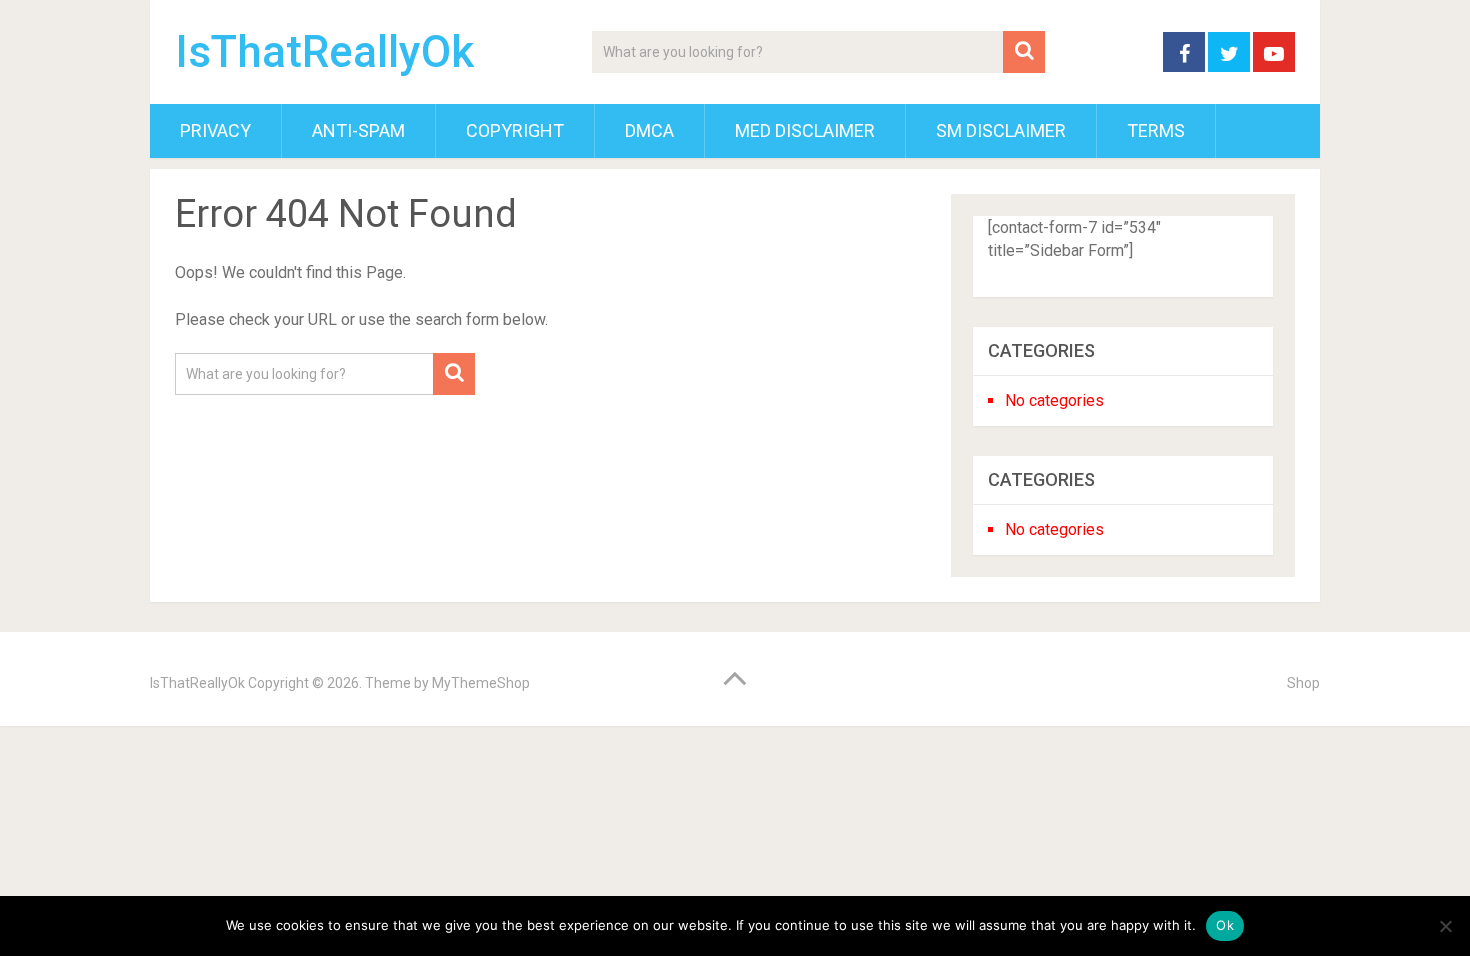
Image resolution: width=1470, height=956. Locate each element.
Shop (1303, 683)
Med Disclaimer (805, 130)
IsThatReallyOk (324, 52)
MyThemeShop (481, 683)
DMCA (649, 130)
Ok (1225, 925)
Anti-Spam (358, 130)
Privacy (215, 130)
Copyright (515, 130)
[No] (1445, 926)
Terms (1156, 130)
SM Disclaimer (1001, 130)
